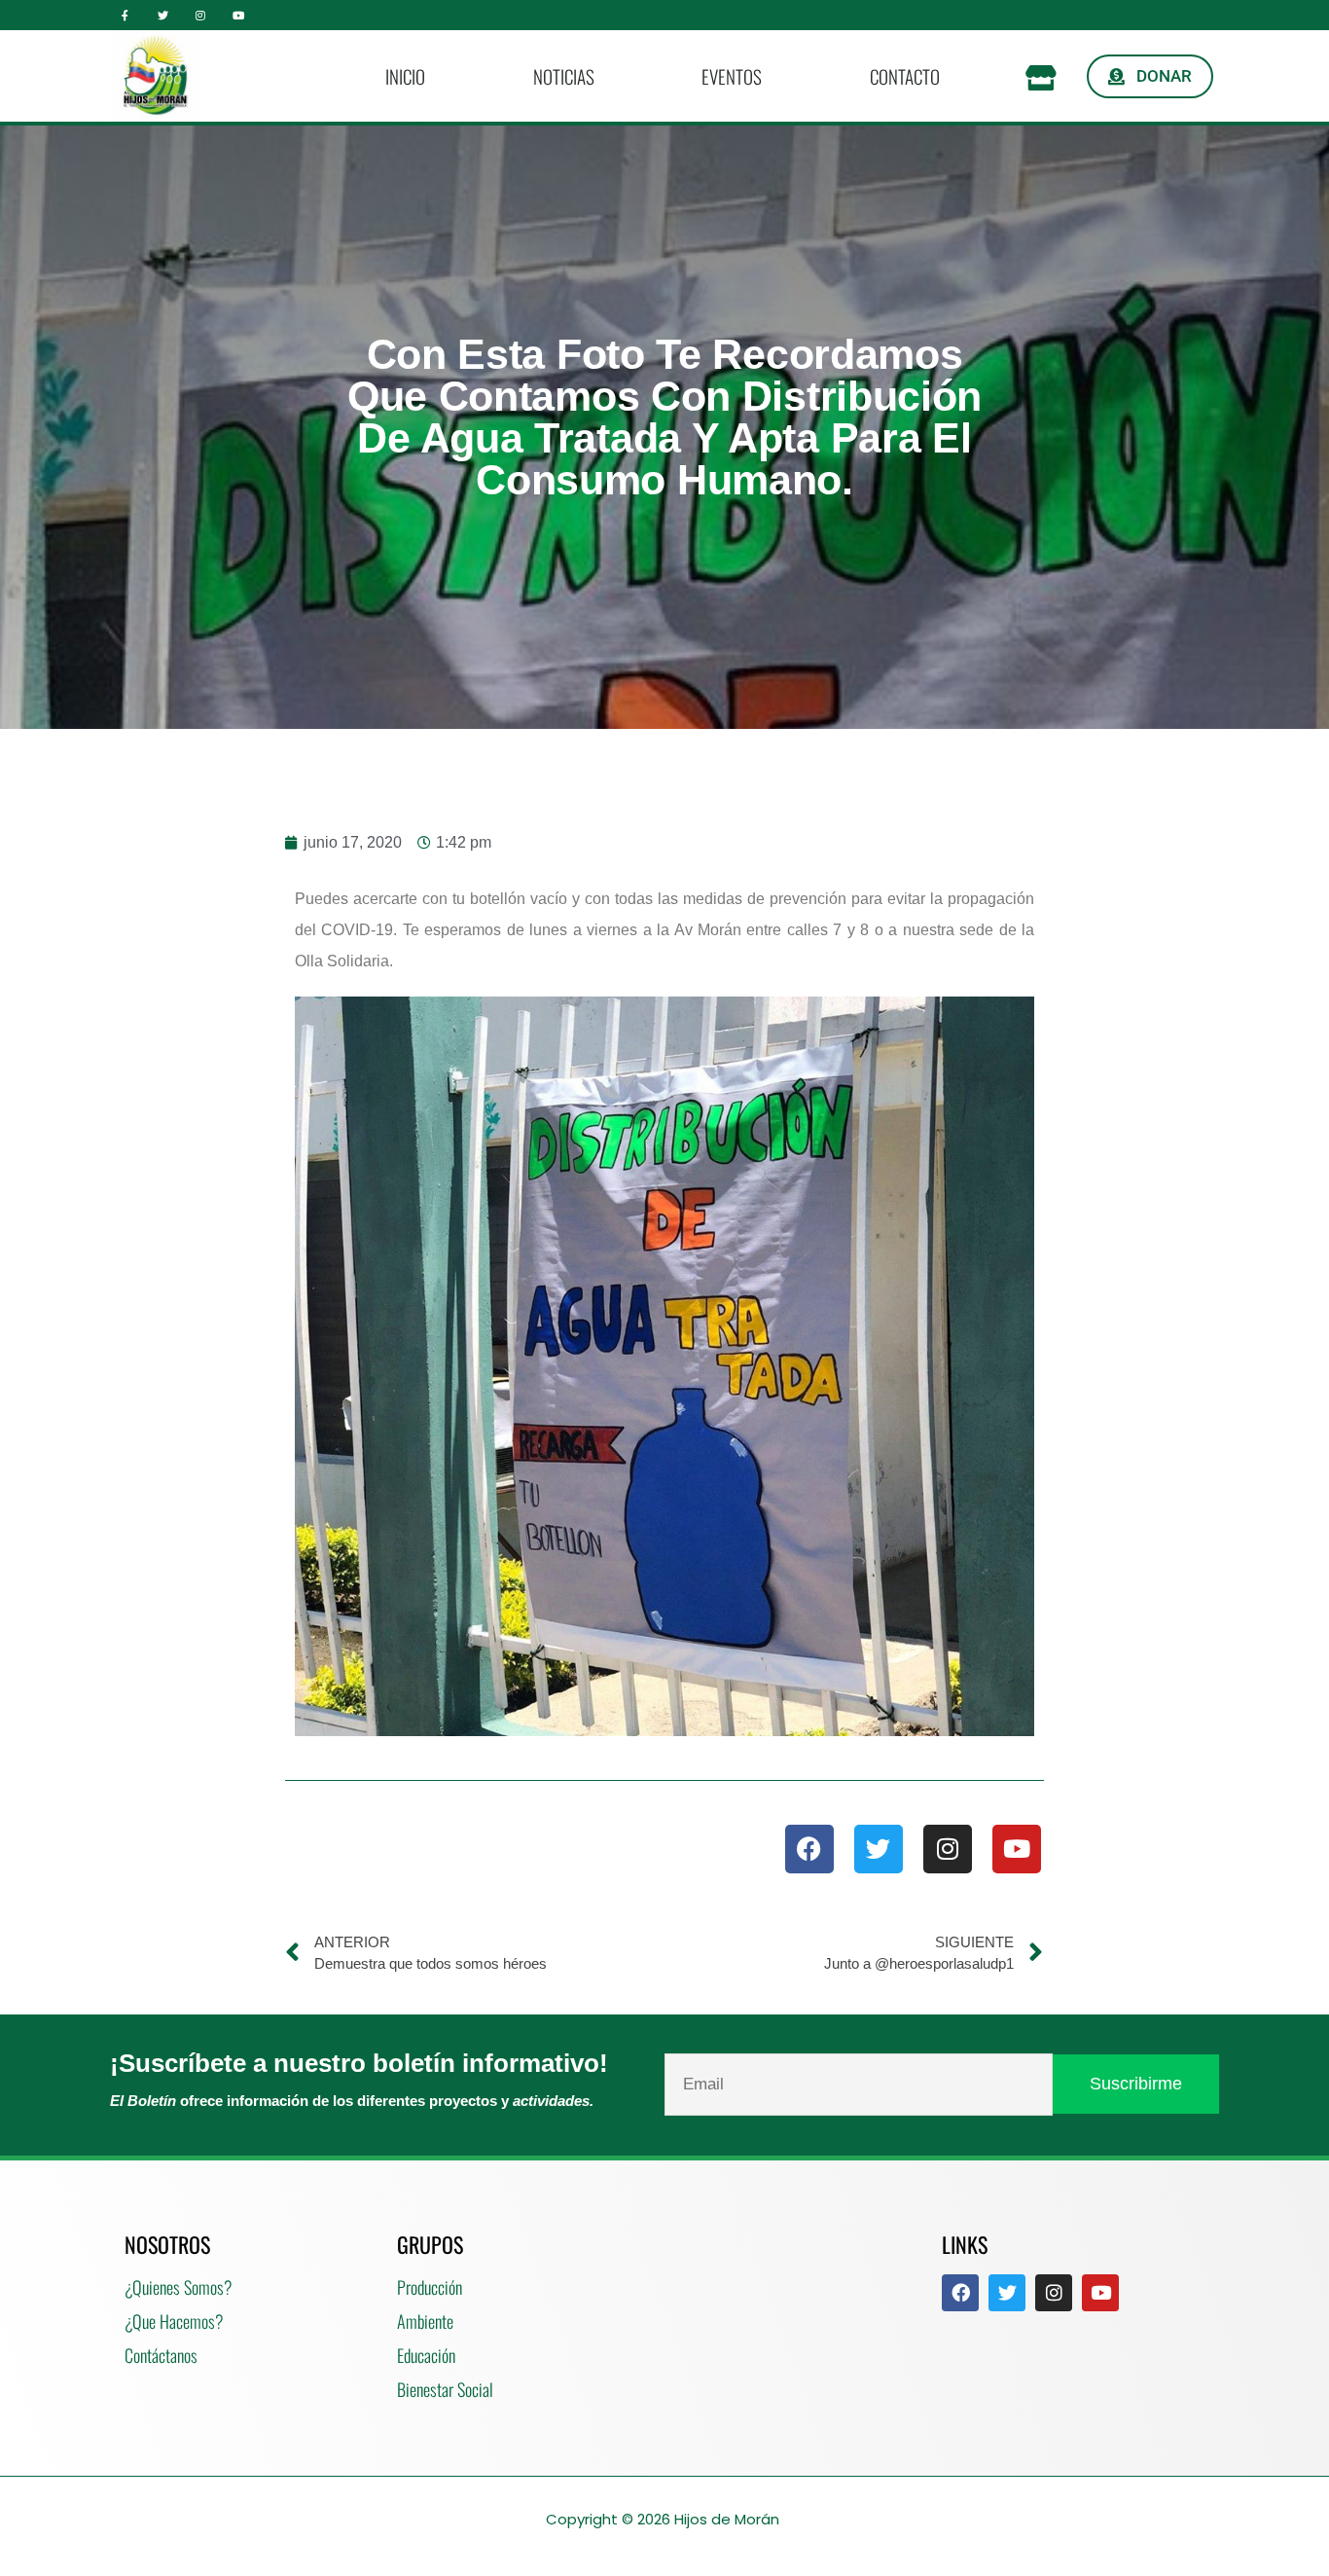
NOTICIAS (564, 76)
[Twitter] (163, 15)
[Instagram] (201, 15)
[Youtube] (238, 15)
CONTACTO (905, 76)
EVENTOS (732, 76)
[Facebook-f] (125, 15)
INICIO (405, 76)
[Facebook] (809, 1849)
